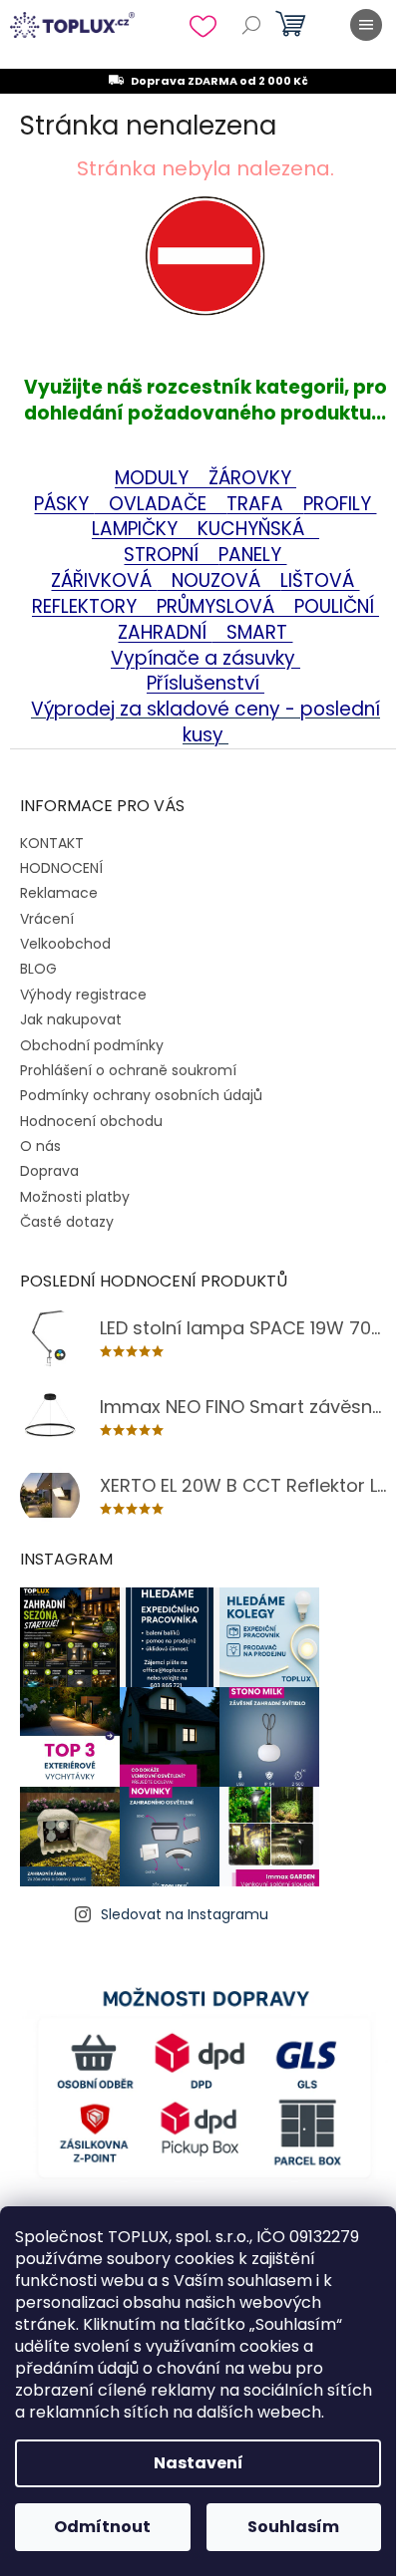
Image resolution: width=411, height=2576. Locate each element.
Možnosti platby (75, 1197)
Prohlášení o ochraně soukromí (128, 1070)
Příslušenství (205, 683)
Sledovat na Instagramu (185, 1914)
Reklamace (59, 893)
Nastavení (199, 2463)
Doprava (49, 1171)
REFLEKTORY (87, 606)
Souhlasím (293, 2527)
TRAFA (265, 504)
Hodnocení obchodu (91, 1121)
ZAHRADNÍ (165, 632)
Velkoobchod (65, 944)
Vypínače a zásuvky (205, 658)
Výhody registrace (83, 995)
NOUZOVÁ (218, 580)
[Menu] (366, 25)
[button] (205, 285)
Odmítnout (102, 2527)
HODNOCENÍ (61, 868)
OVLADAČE (160, 504)
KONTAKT (52, 843)
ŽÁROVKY (252, 478)
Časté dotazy (67, 1222)
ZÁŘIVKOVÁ (104, 580)
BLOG (38, 969)
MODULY (162, 478)
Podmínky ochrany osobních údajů (141, 1095)
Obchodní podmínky (92, 1045)
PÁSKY (64, 504)
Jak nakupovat (71, 1019)
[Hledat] (251, 25)
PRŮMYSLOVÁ (218, 606)
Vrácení (47, 919)
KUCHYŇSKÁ (246, 529)
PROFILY (340, 504)
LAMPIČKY (137, 529)
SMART (252, 632)
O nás (40, 1146)
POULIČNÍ (337, 606)
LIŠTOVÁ (320, 580)
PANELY (252, 555)
